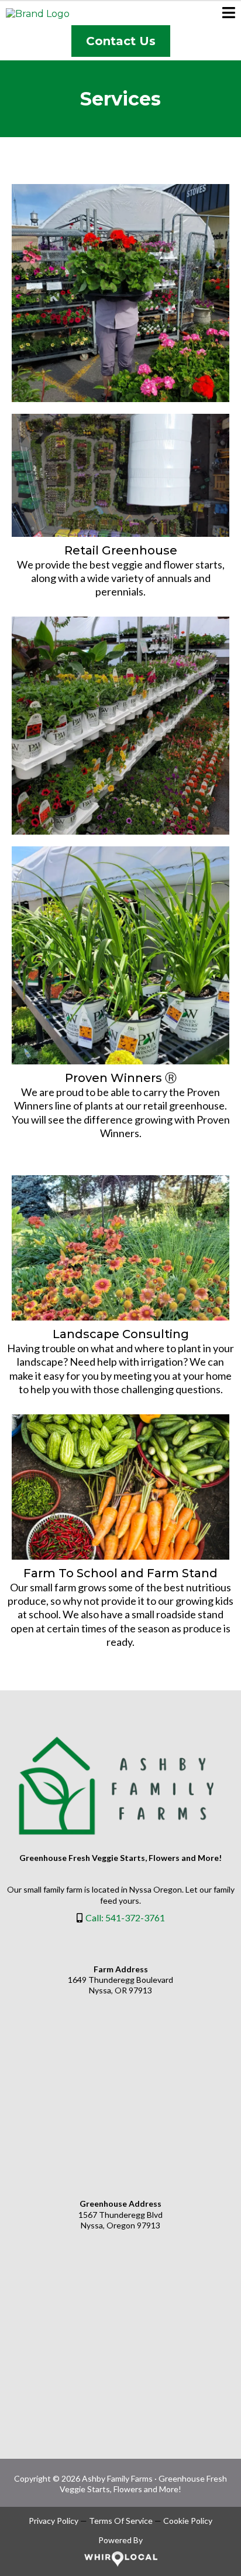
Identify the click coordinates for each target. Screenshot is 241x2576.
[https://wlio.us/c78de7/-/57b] (120, 2559)
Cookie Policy (188, 2521)
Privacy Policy (54, 2521)
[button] (229, 14)
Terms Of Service (121, 2521)
